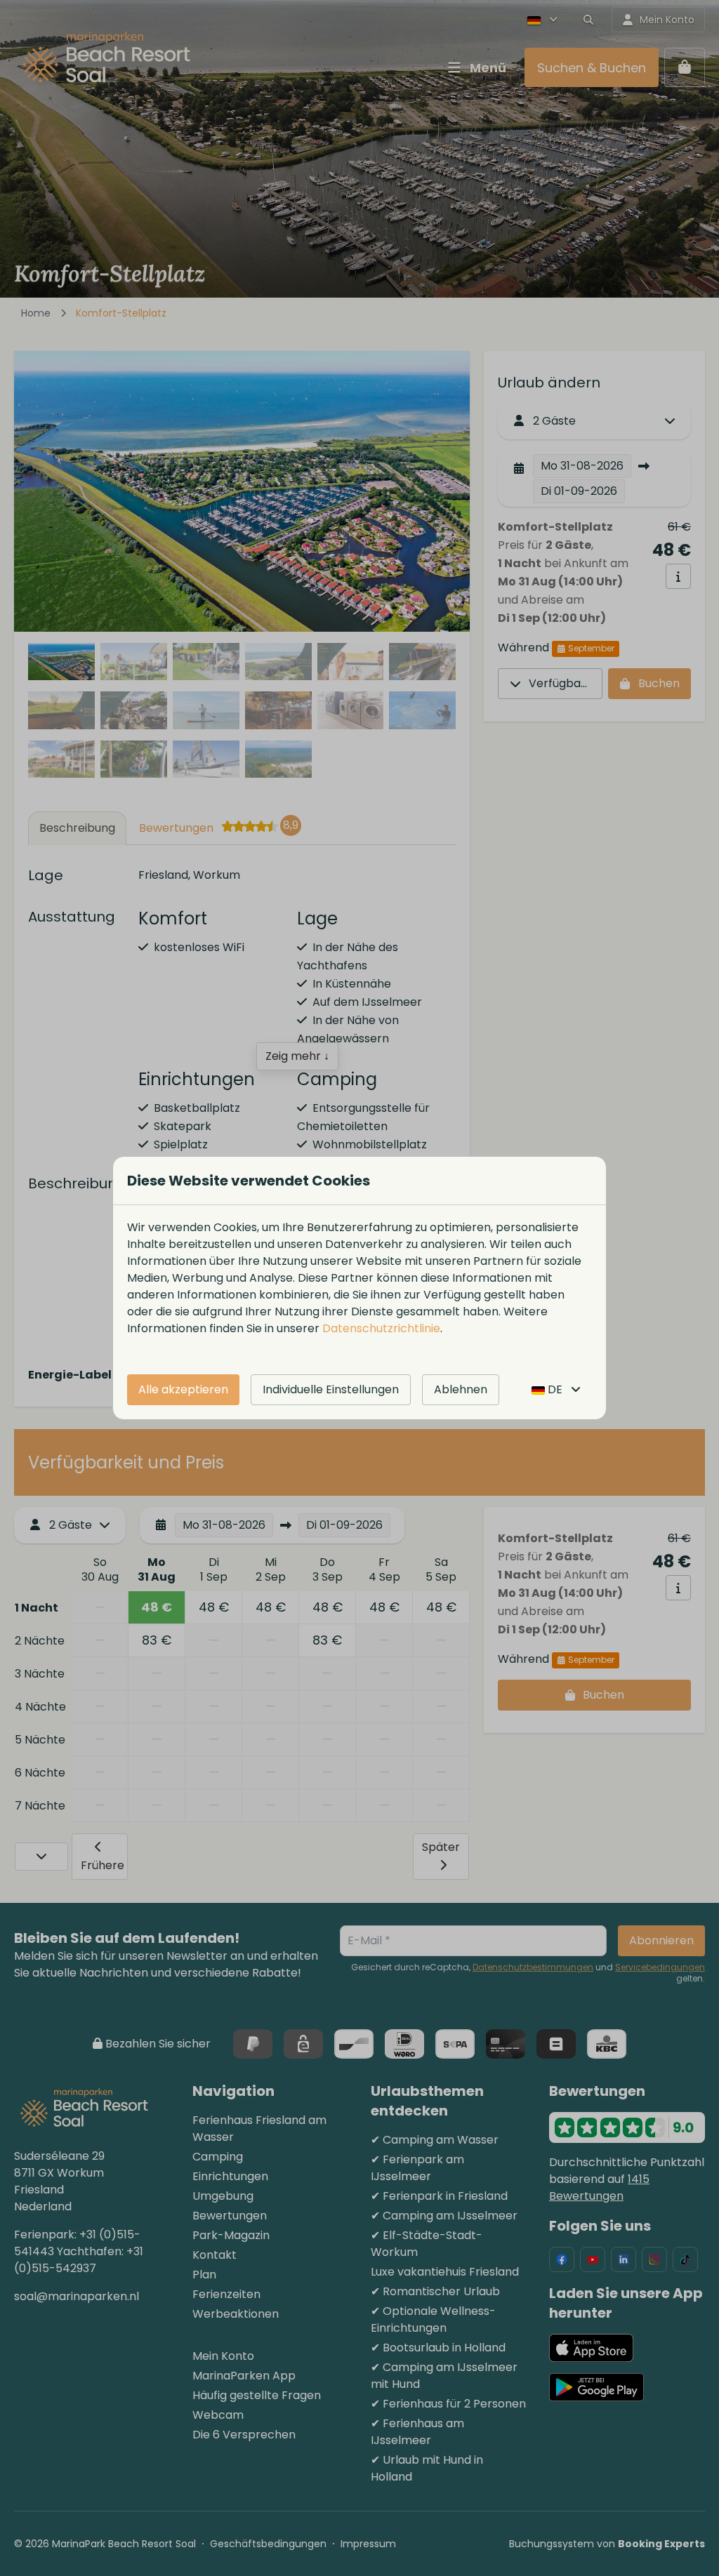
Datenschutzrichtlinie (381, 1328)
